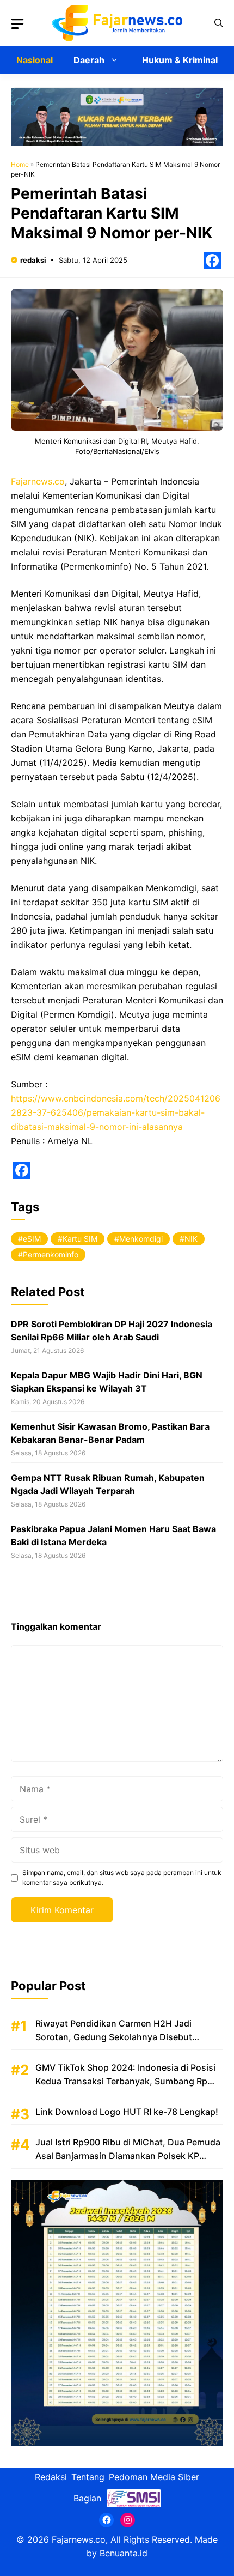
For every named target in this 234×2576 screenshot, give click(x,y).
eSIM (32, 1239)
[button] (219, 23)
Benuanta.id (124, 2553)
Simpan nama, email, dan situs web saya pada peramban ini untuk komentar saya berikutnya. (122, 1877)
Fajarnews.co (38, 481)
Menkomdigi (141, 1239)
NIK (191, 1239)
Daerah (89, 60)
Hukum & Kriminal (180, 60)
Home (20, 164)
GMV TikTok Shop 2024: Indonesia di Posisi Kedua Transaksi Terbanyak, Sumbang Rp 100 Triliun (125, 2081)
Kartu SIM (80, 1239)
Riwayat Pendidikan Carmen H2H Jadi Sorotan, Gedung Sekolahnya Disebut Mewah (114, 2037)
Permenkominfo (51, 1254)
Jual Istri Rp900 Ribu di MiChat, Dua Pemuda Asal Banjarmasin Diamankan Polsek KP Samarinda (128, 2156)
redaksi (33, 260)
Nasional (35, 60)
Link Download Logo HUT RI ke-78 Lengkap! (127, 2112)
